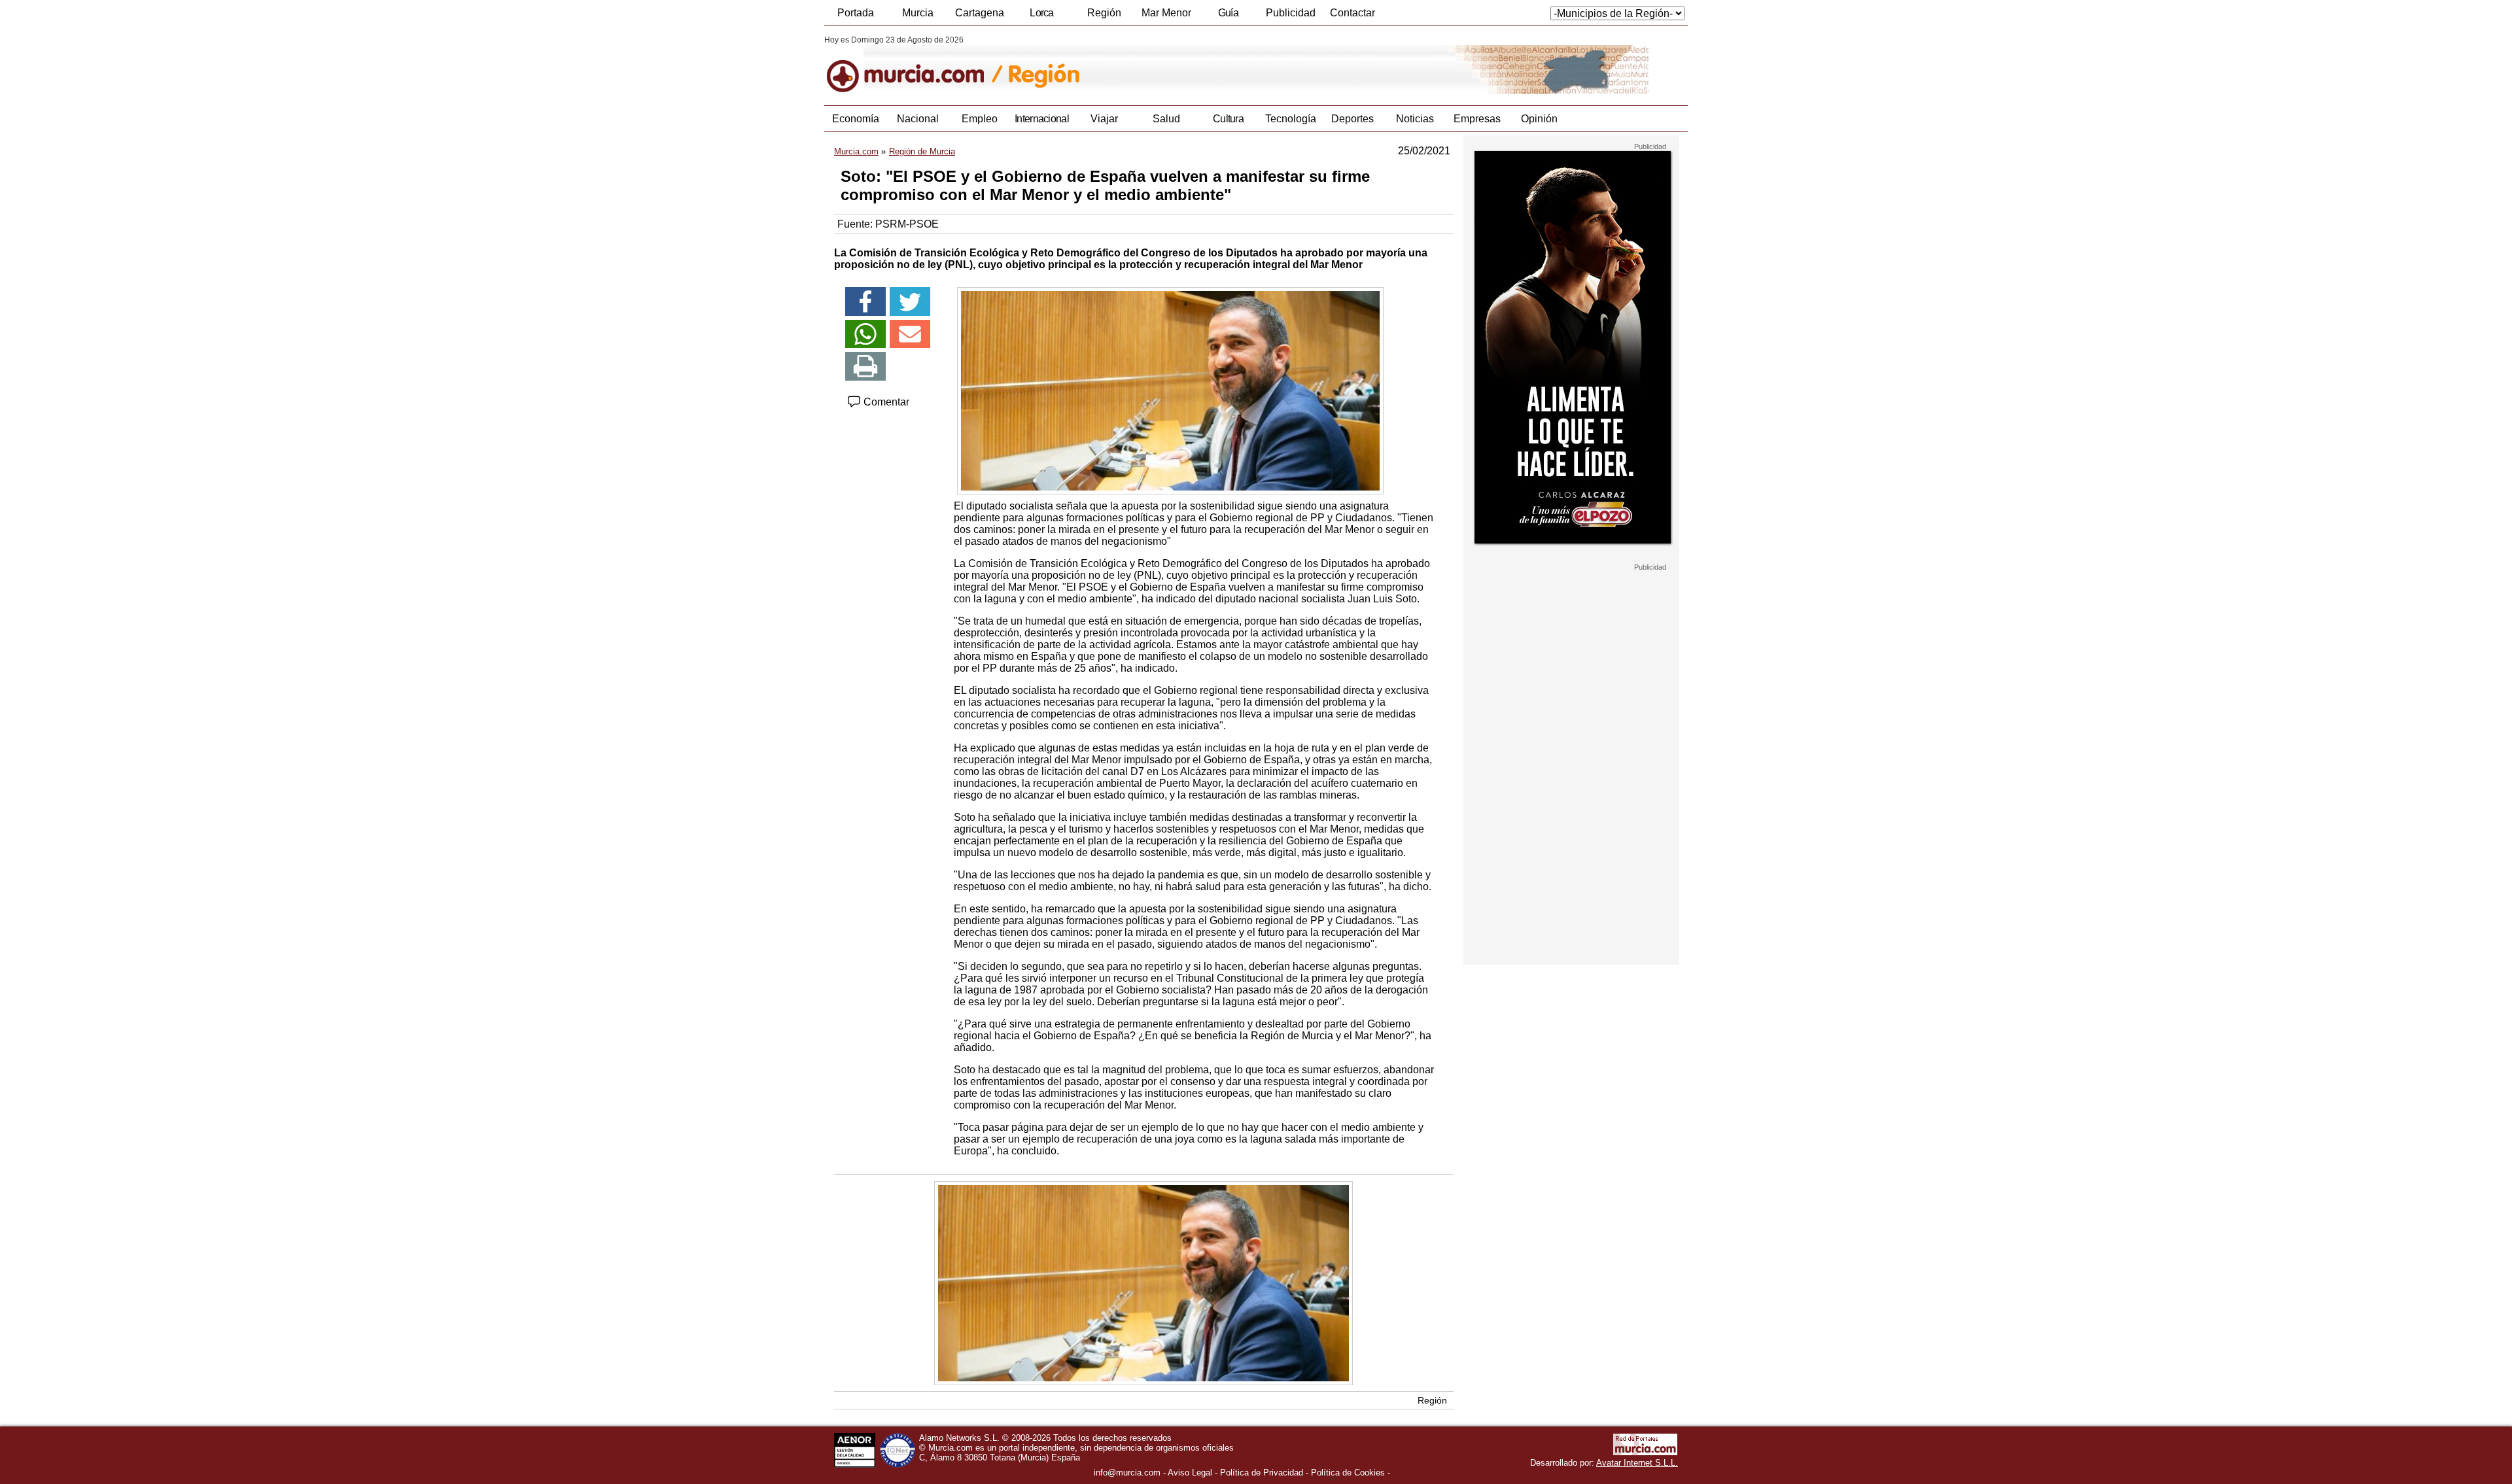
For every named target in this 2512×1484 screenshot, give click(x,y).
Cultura (1228, 119)
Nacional (918, 119)
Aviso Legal (1190, 1473)
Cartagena (980, 13)
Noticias (1415, 119)
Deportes (1352, 119)
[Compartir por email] (910, 334)
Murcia (918, 13)
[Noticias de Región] (1143, 65)
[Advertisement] (1571, 768)
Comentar (885, 402)
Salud (1166, 119)
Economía (856, 119)
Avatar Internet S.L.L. (1637, 1463)
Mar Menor (1166, 13)
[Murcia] (914, 65)
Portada (856, 13)
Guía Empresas (1228, 16)
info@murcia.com (1127, 1473)
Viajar (1104, 119)
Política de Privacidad (1262, 1473)
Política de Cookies (1348, 1473)
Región (1104, 13)
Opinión (1539, 119)
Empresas (1477, 119)
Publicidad (1291, 13)
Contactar (1352, 13)
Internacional (1042, 119)
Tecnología (1291, 119)
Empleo (980, 119)
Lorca (1042, 13)
